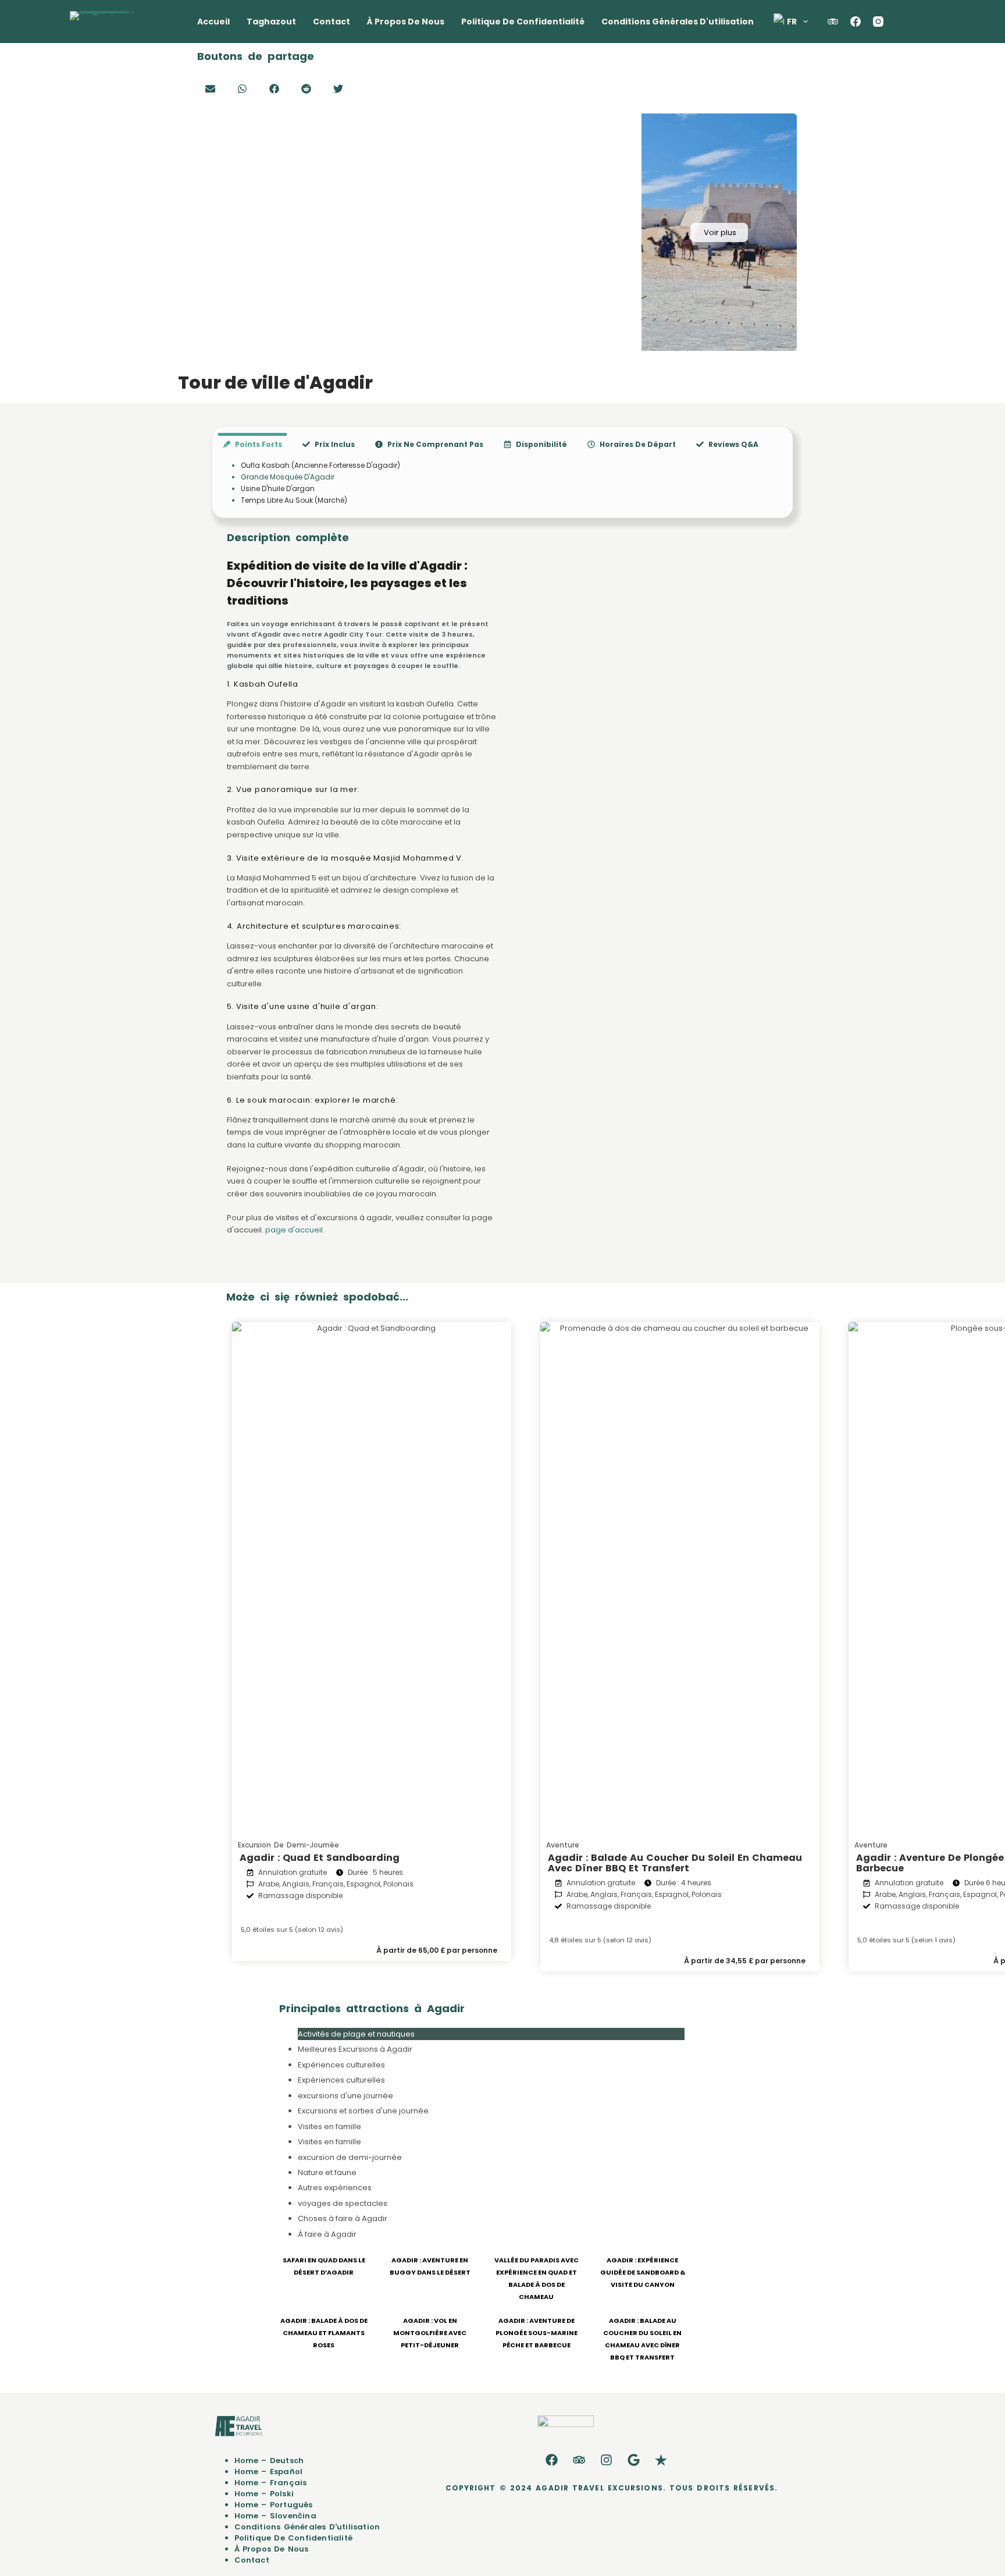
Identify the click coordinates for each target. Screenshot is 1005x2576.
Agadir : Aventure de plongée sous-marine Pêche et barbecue (537, 2333)
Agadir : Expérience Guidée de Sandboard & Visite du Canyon (643, 2272)
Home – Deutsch (269, 2460)
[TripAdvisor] (833, 22)
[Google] (634, 2460)
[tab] (252, 444)
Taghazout (271, 22)
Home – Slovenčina (275, 2516)
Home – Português (274, 2505)
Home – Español (269, 2472)
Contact (332, 22)
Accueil (213, 22)
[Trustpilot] (661, 2460)
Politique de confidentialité (523, 22)
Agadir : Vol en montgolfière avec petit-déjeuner (430, 2333)
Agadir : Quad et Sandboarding (320, 1858)
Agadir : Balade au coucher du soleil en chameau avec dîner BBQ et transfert (675, 1863)
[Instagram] (878, 22)
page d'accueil (294, 1230)
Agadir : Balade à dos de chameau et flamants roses (324, 2333)
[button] (210, 89)
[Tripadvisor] (579, 2460)
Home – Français (271, 2483)
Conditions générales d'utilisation (678, 22)
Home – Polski (264, 2494)
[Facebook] (856, 22)
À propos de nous (406, 22)
